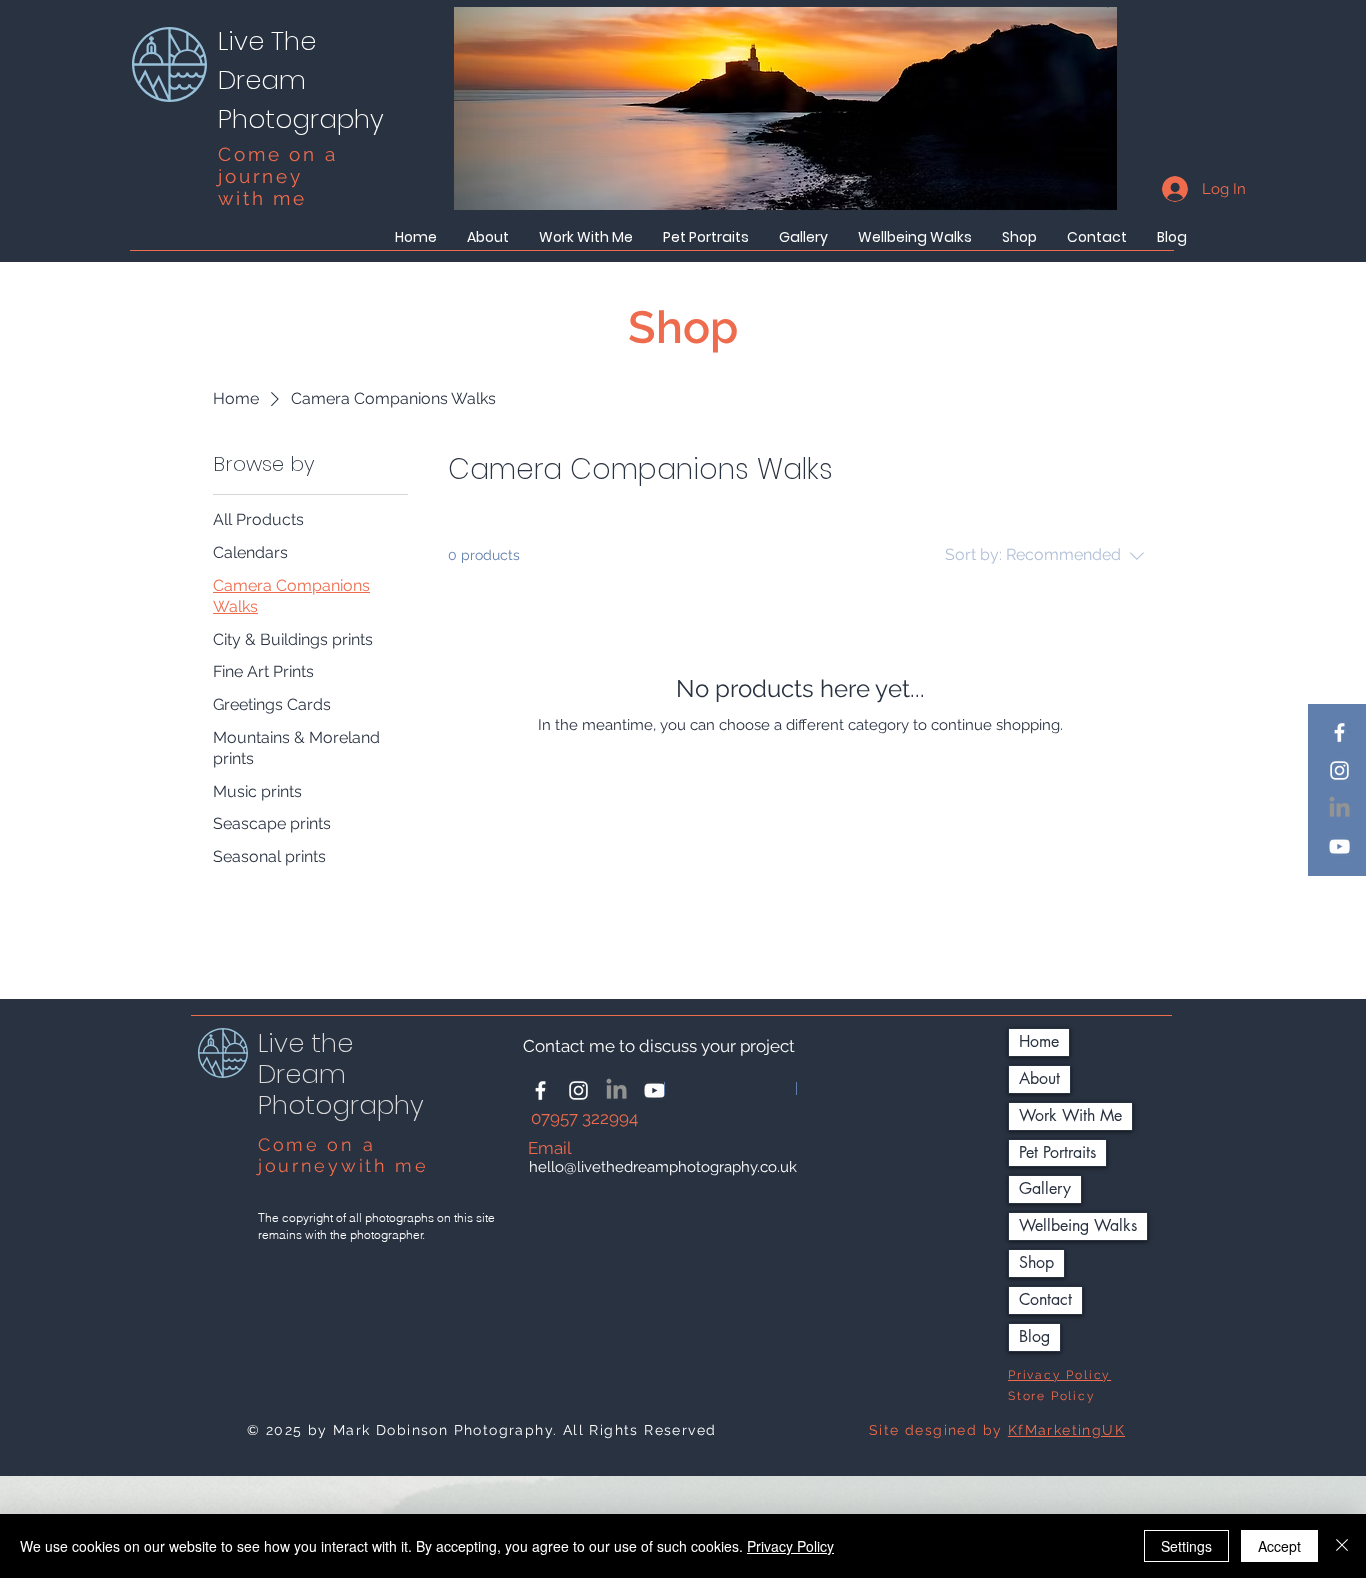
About (1039, 1078)
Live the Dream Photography (341, 1074)
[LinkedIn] (1339, 808)
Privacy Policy (790, 1546)
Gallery (1045, 1188)
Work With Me (1070, 1115)
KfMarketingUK (1066, 1430)
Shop (1036, 1262)
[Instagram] (1339, 770)
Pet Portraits (1057, 1152)
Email (550, 1148)
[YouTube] (1339, 846)
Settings (1186, 1546)
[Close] (1342, 1546)
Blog (1034, 1336)
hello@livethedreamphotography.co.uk (663, 1167)
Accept (1279, 1546)
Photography (301, 119)
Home (1039, 1041)
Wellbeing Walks (1078, 1225)
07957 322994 (586, 1118)
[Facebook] (1339, 732)
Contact (1045, 1299)
